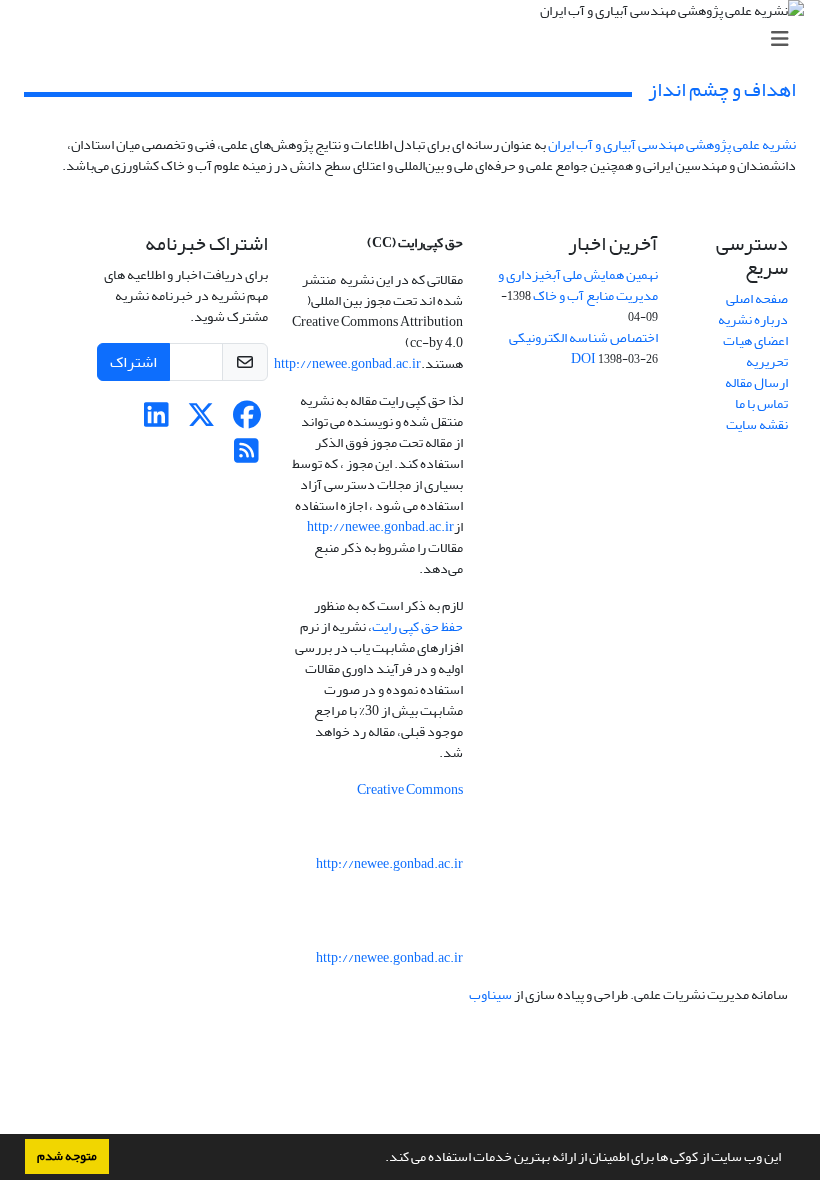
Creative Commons (410, 789)
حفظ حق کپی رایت (417, 626)
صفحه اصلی (757, 298)
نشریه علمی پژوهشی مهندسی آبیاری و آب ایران (672, 144)
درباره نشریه (753, 319)
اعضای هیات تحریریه (755, 351)
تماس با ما (761, 403)
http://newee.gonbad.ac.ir (347, 363)
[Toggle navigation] (416, 39)
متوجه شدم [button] (67, 1156)
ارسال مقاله (756, 382)
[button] (380, 1159)
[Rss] (246, 456)
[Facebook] (246, 420)
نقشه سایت (757, 424)
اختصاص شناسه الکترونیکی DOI (583, 348)
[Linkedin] (156, 420)
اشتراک (133, 362)
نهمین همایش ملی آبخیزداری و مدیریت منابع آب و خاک (578, 285)
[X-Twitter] (201, 420)
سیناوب (490, 994)
